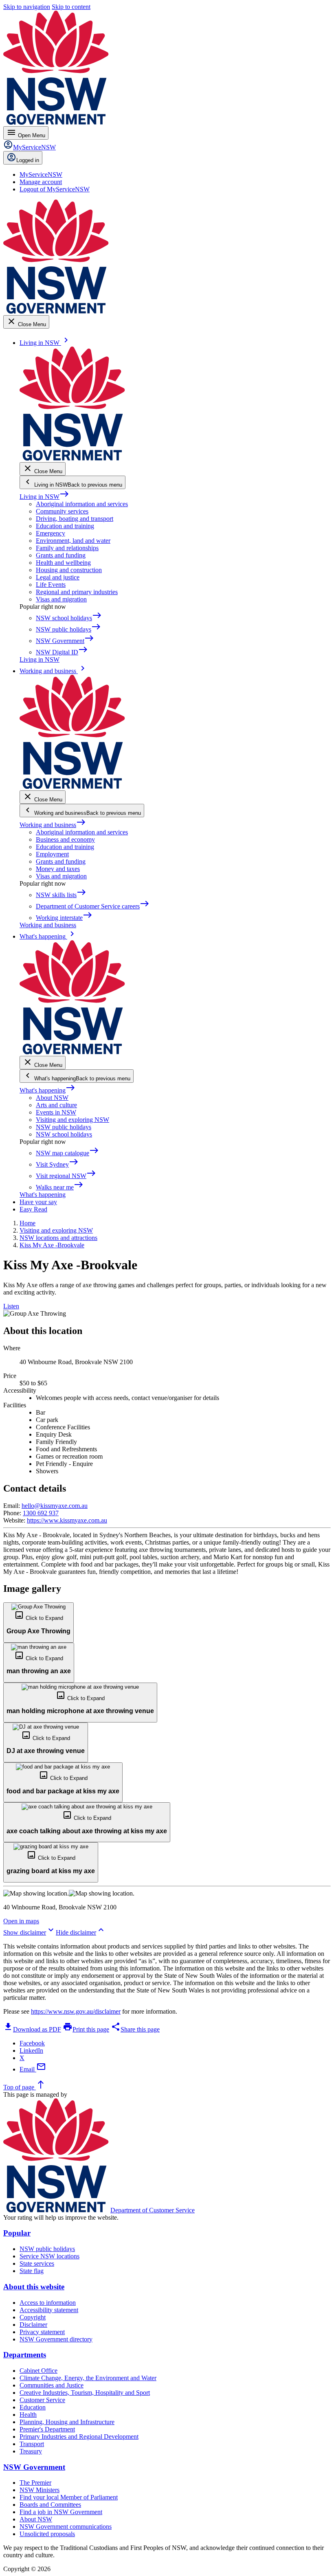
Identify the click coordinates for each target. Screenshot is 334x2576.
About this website (34, 2287)
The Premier (35, 2483)
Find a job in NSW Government (61, 2512)
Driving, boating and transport (75, 519)
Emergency (51, 533)
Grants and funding (61, 555)
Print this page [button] (86, 2029)
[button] (38, 1622)
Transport (32, 2444)
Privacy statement (42, 2332)
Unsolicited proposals (47, 2534)
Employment (52, 854)
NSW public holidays (64, 1127)
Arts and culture (56, 1105)
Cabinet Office (38, 2371)
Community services (62, 511)
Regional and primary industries (77, 592)
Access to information (48, 2303)
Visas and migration (61, 599)
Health (28, 2415)
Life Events (51, 585)
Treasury (31, 2451)
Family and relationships (67, 548)
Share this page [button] (135, 2029)
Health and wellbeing (63, 563)
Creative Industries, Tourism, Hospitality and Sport (85, 2393)
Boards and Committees (50, 2505)
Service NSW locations (49, 2256)
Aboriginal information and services (82, 504)
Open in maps (21, 1921)
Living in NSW (44, 497)
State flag (32, 2271)
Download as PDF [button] (32, 2029)
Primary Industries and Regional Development (79, 2437)
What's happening (47, 1090)
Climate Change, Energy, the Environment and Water (88, 2378)
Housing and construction (69, 570)
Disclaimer (33, 2325)
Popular (17, 2233)
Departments (25, 2355)
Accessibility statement (49, 2310)
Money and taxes (58, 869)
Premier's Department (47, 2429)
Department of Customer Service (153, 2210)
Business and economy (65, 839)
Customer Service (42, 2400)
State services (37, 2263)
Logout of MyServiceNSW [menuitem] (55, 189)
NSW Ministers (40, 2490)
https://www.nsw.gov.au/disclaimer (76, 2011)
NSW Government (34, 2467)
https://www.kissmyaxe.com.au (67, 1520)
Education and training (65, 526)
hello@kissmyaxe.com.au (55, 1506)
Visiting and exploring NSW (73, 1120)
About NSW (52, 1098)
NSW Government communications (66, 2527)
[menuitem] (41, 174)
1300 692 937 (41, 1513)
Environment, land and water (73, 541)
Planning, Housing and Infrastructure (67, 2422)
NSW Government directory (56, 2339)
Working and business (53, 825)
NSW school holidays (64, 1134)
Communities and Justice (52, 2385)
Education (33, 2407)
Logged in (28, 160)
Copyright (33, 2317)
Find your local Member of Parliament (69, 2497)
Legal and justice (58, 577)
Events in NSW (56, 1112)
